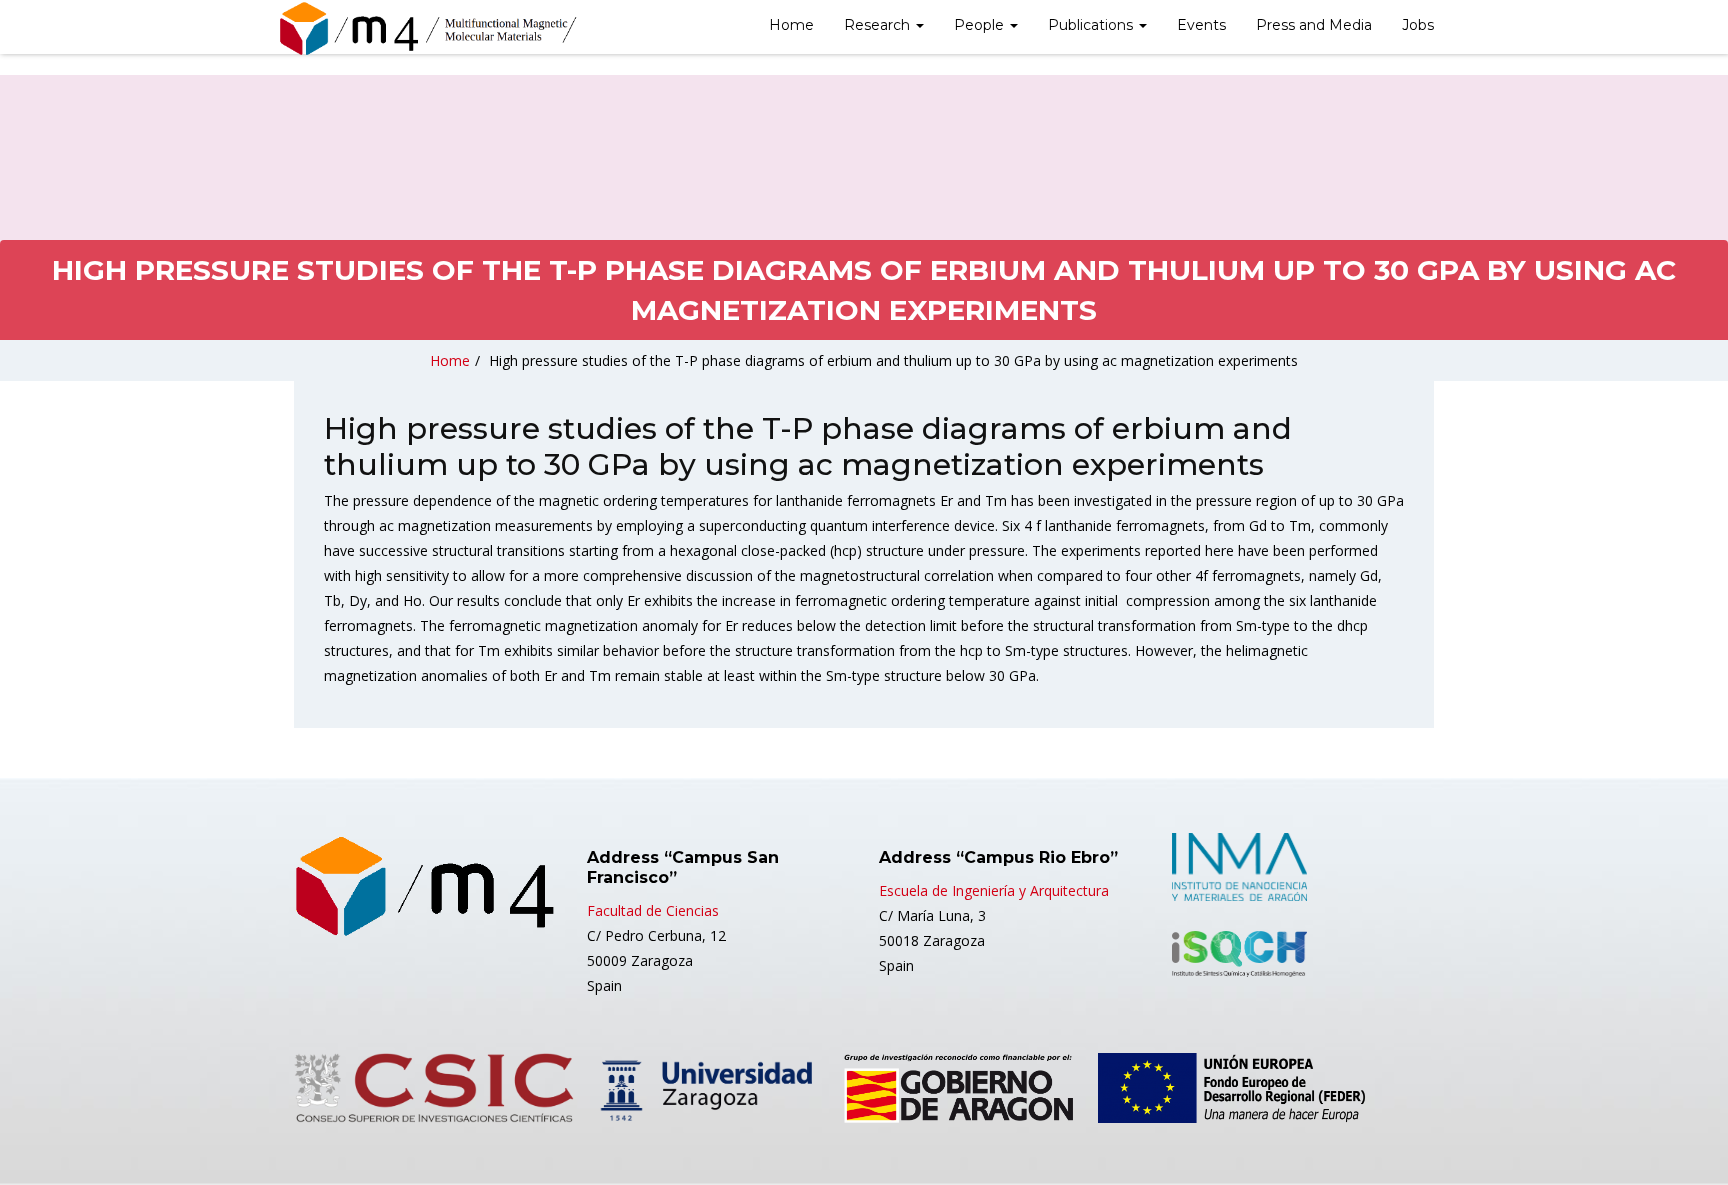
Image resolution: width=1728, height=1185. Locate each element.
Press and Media (1314, 25)
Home (791, 25)
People (981, 25)
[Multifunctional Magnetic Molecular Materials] (429, 29)
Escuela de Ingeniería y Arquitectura (994, 890)
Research (879, 25)
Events (1201, 25)
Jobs (1418, 25)
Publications (1092, 25)
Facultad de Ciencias (653, 910)
